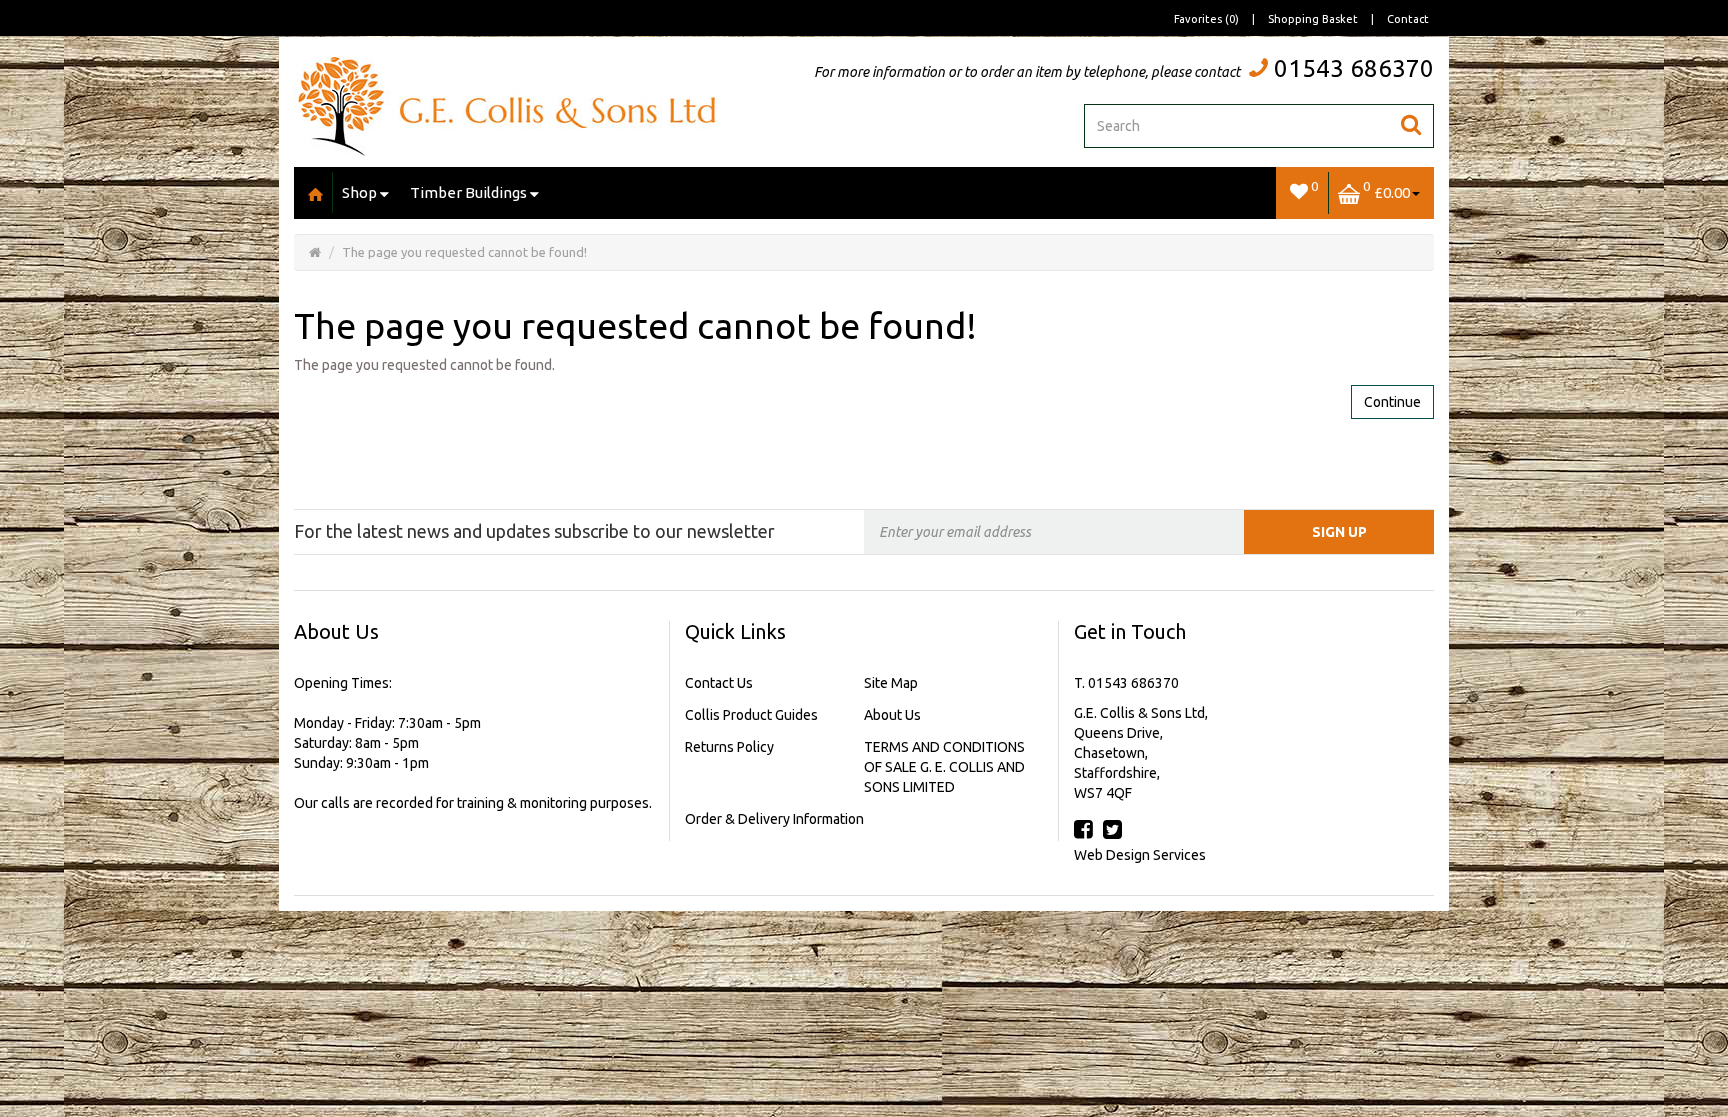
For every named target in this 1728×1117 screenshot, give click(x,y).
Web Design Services (1140, 855)
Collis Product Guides (751, 715)
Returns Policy (729, 747)
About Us (892, 715)
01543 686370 (1354, 68)
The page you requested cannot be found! (464, 252)
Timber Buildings (468, 192)
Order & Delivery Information (774, 819)
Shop (359, 192)
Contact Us (719, 683)
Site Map (891, 683)
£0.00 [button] (1386, 189)
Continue (1392, 402)
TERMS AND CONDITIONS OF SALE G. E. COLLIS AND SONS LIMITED (944, 767)
